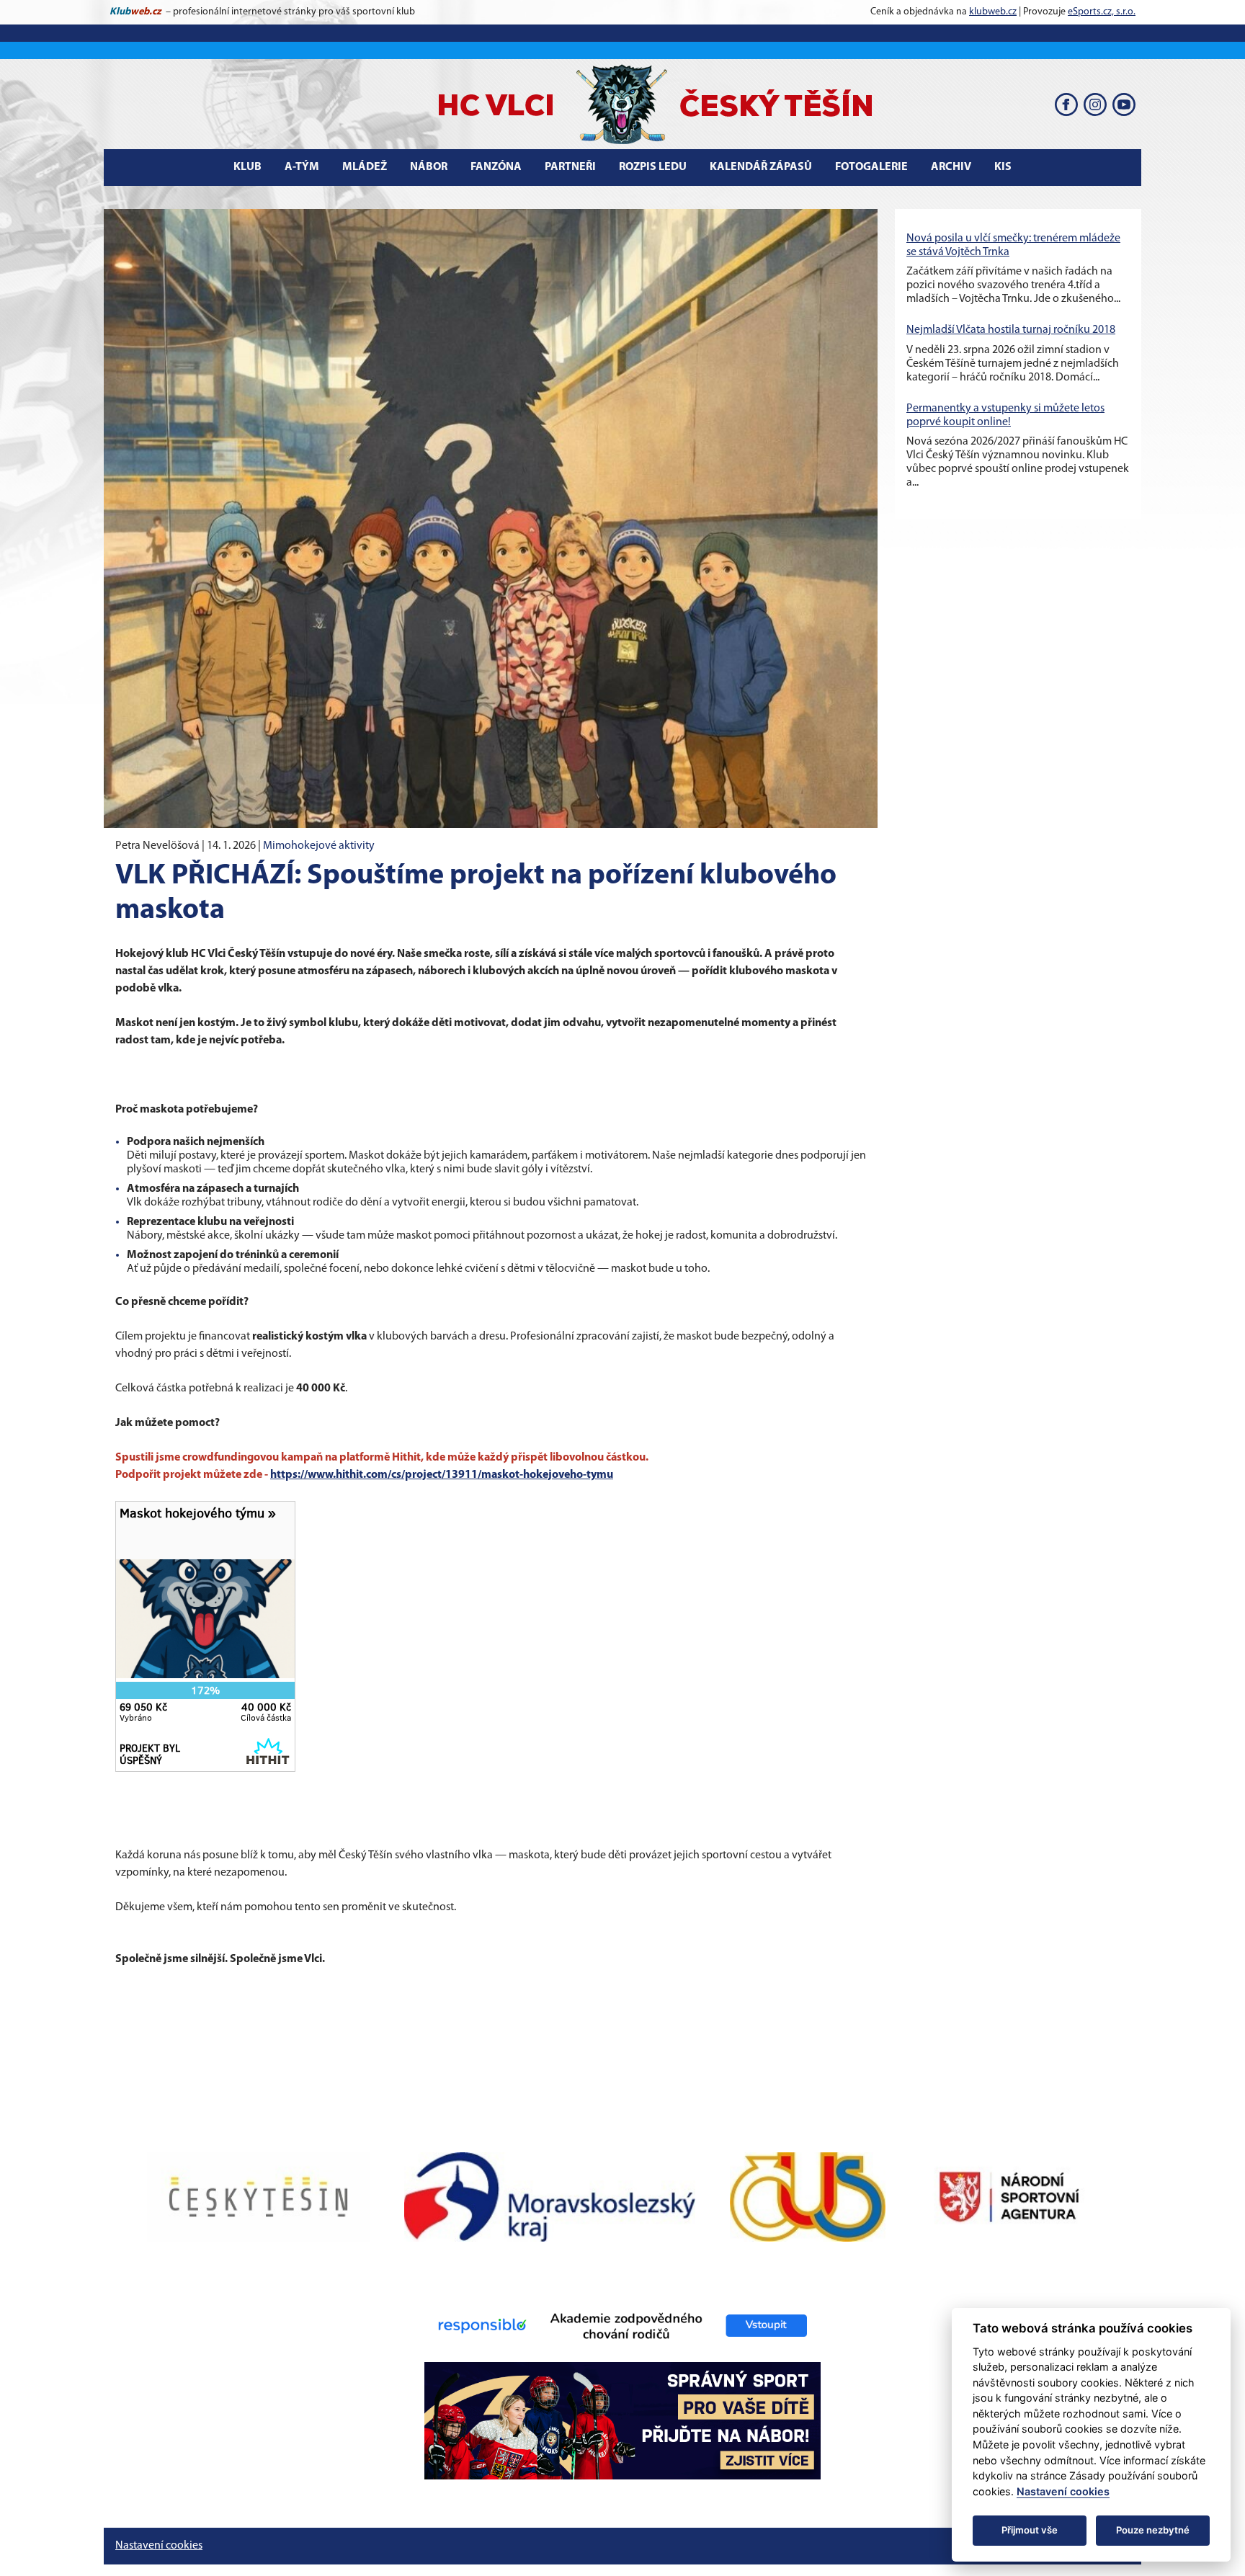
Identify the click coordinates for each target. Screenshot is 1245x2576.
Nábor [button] (429, 167)
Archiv (951, 167)
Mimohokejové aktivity (319, 846)
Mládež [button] (365, 167)
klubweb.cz (993, 12)
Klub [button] (247, 167)
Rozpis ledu (653, 167)
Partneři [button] (570, 167)
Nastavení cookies (159, 2546)
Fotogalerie (871, 167)
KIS (1003, 167)
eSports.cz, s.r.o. (1102, 12)
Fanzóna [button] (496, 167)
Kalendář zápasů (761, 167)
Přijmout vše (1030, 2530)
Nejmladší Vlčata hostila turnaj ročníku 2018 (1011, 330)
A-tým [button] (302, 167)
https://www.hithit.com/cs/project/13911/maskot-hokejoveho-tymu (442, 1475)
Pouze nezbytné (1153, 2530)
